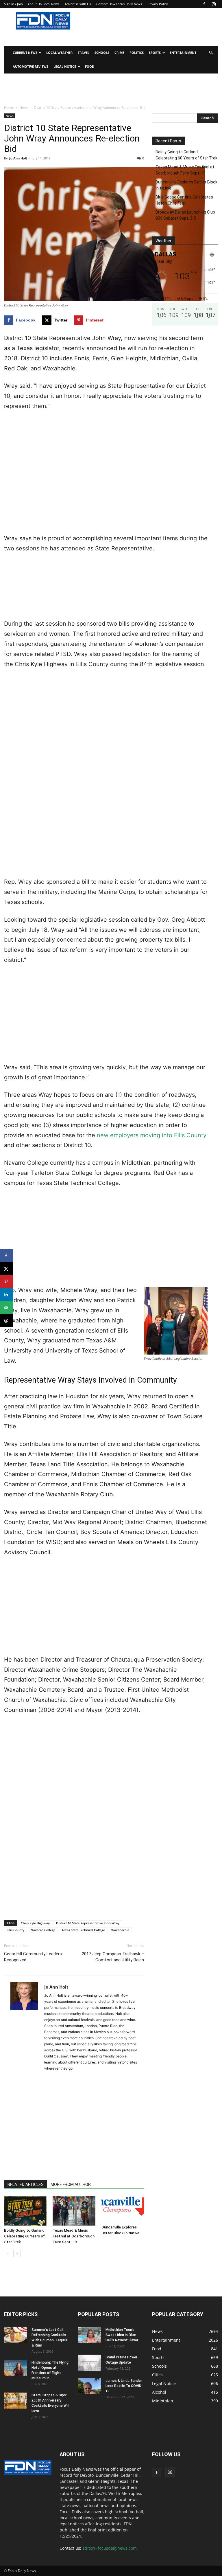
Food (90, 66)
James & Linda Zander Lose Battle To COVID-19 (124, 2386)
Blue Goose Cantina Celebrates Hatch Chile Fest (184, 200)
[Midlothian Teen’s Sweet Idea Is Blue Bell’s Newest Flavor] (90, 2335)
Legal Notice (65, 66)
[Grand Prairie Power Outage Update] (90, 2363)
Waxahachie (120, 1930)
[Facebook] (204, 4)
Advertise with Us (78, 4)
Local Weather (59, 53)
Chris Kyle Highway (35, 1923)
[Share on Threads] (7, 1321)
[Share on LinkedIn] (7, 1295)
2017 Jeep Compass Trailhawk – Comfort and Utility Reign (113, 1957)
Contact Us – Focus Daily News (119, 4)
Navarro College (43, 1930)
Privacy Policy (158, 4)
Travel (84, 53)
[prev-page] (8, 2253)
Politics (137, 53)
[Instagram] (214, 4)
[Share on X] (7, 1268)
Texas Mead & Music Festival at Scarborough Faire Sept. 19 (74, 2236)
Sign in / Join (13, 4)
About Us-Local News (43, 4)
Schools (102, 53)
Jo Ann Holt (18, 158)
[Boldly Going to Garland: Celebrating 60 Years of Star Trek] (25, 2211)
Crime (119, 53)
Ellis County (15, 1930)
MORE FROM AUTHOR (71, 2184)
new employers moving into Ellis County (152, 1135)
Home (9, 108)
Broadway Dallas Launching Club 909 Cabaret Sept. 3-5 (185, 215)
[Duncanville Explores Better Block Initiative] (123, 2210)
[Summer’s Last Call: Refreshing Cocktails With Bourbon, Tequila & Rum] (16, 2335)
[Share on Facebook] (7, 1255)
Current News (25, 53)
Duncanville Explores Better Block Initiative (186, 185)
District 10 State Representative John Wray (88, 1923)
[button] (211, 53)
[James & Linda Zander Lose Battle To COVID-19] (90, 2386)
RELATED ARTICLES (26, 2184)
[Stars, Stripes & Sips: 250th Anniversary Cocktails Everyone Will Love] (16, 2401)
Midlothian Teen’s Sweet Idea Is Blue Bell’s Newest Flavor (122, 2335)
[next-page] (17, 2253)
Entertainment (183, 53)
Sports (155, 53)
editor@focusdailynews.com (110, 2548)
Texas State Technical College (83, 1930)
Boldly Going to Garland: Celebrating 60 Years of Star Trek (25, 2236)
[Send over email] (7, 1308)
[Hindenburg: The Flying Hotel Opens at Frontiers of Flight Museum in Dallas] (16, 2368)
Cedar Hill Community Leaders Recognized (33, 1957)
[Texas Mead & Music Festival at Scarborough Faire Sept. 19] (74, 2211)
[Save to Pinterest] (7, 1281)
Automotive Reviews (30, 66)
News (24, 108)
